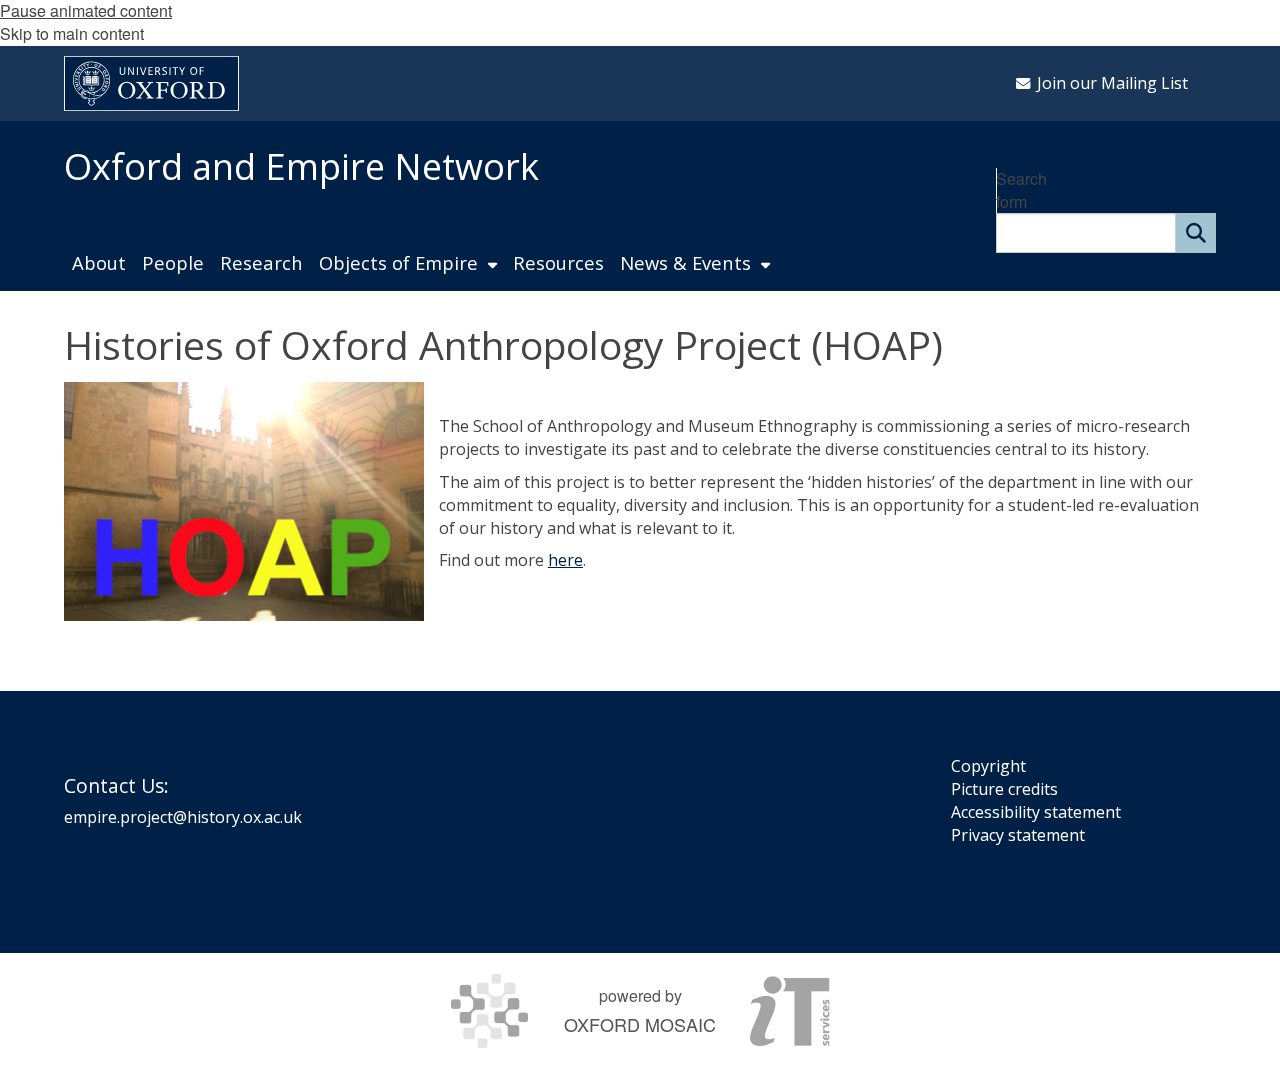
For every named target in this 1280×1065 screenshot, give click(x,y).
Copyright (988, 766)
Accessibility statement (1036, 812)
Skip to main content (72, 33)
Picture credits (1004, 789)
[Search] (1196, 233)
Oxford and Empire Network (301, 166)
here (565, 560)
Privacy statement (1018, 835)
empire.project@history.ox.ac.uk (183, 817)
